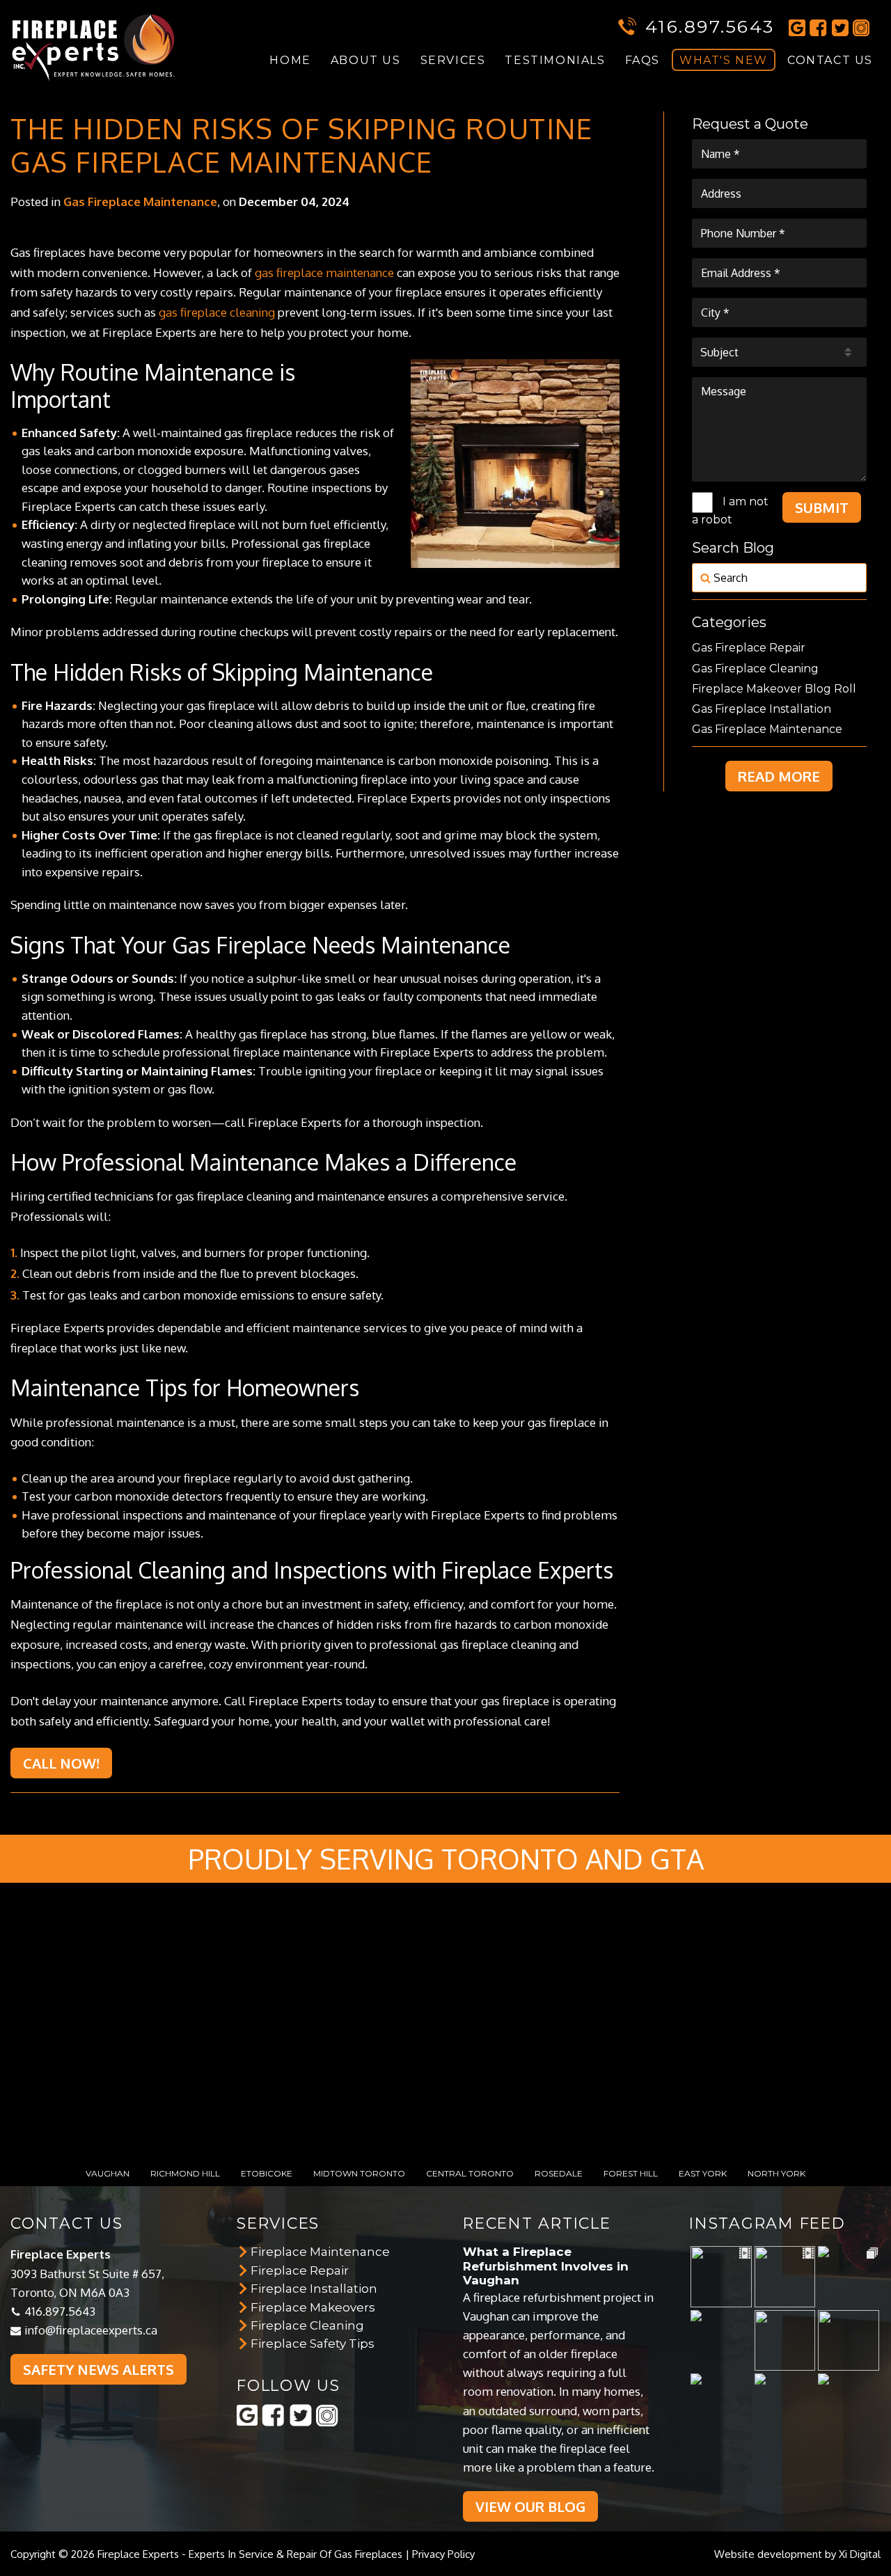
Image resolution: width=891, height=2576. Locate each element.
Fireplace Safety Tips (313, 2344)
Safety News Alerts (98, 2369)
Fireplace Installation (314, 2289)
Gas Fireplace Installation (762, 709)
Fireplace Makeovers (313, 2307)
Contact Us (830, 60)
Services (453, 60)
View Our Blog (530, 2506)
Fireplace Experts (138, 2554)
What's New (724, 60)
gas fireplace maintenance (324, 272)
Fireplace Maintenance (320, 2252)
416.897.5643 (710, 26)
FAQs (642, 60)
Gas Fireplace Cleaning (755, 669)
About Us (366, 60)
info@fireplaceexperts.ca (91, 2330)
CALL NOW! (61, 1763)
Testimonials (555, 60)
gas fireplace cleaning (217, 312)
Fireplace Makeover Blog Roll (774, 689)
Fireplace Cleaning (307, 2325)
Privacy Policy (443, 2554)
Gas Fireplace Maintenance (140, 202)
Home (290, 60)
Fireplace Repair (300, 2270)
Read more (779, 776)
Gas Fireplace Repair (749, 648)
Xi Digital (860, 2554)
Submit (822, 507)
